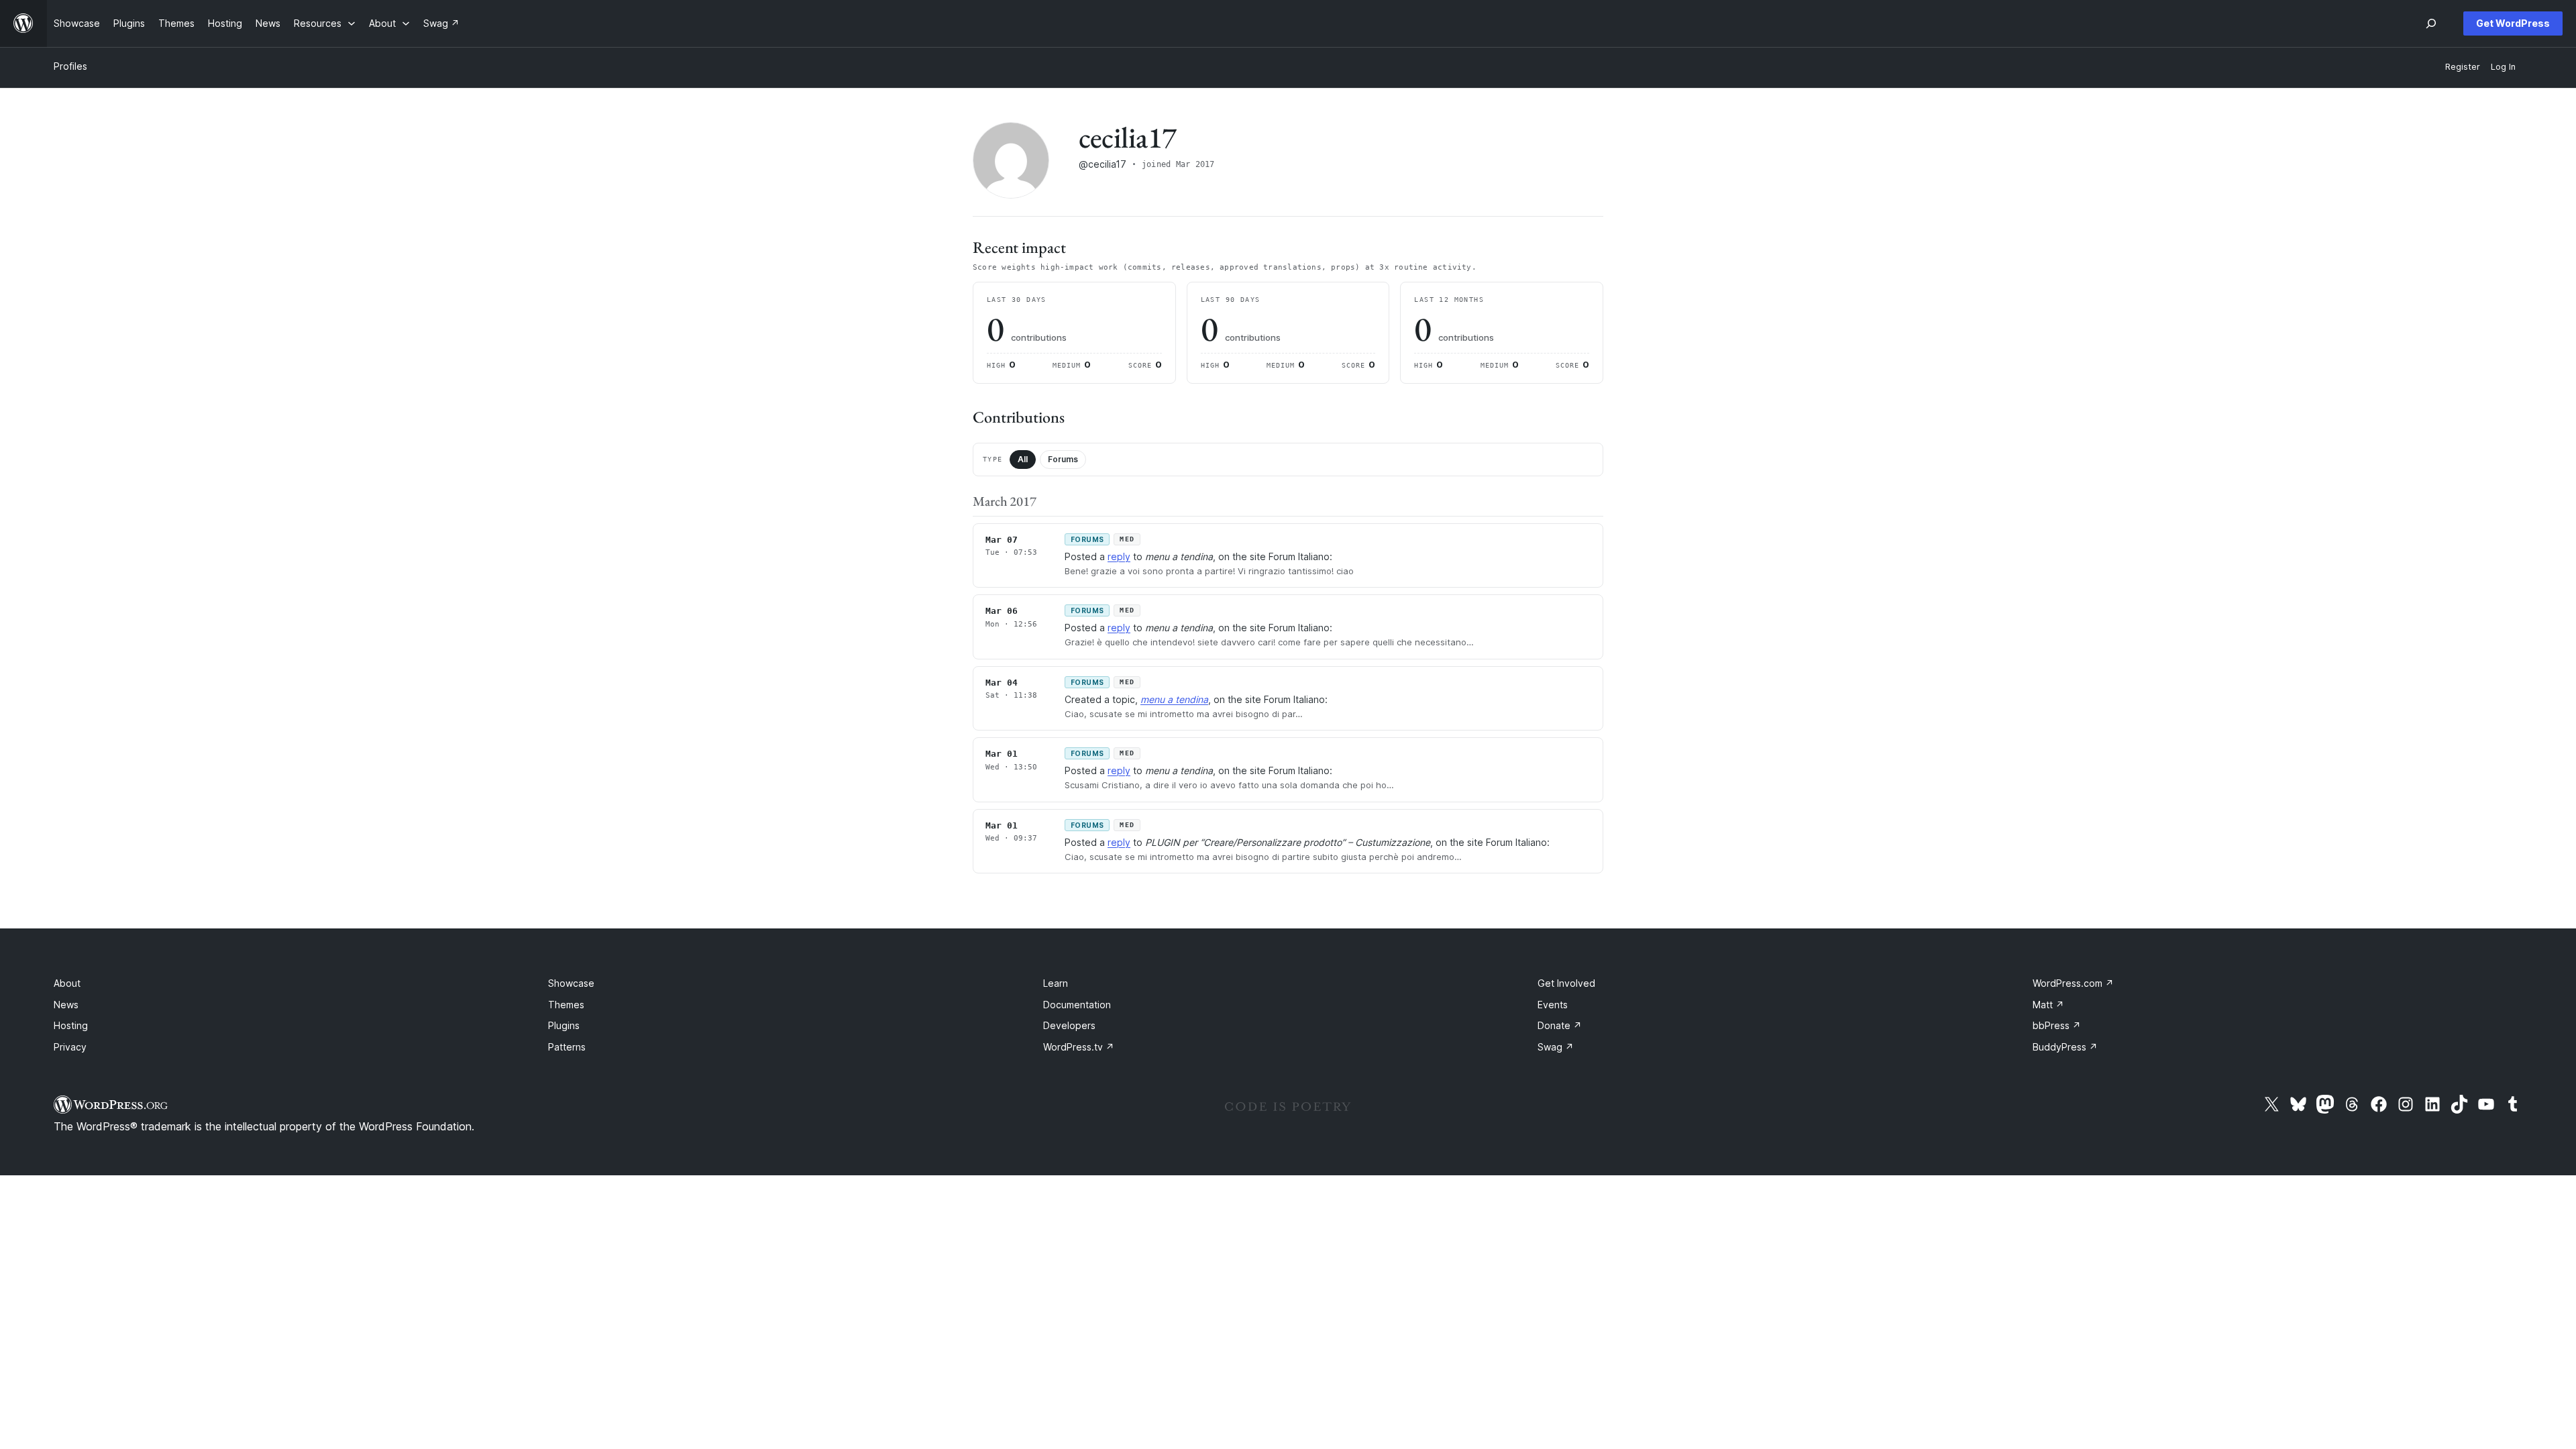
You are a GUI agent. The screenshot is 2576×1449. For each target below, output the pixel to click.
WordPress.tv (1079, 1047)
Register (2463, 67)
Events (1553, 1005)
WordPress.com (2073, 983)
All (1023, 459)
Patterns (567, 1047)
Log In (2503, 67)
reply (1119, 556)
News (66, 1005)
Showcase (571, 983)
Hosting (71, 1025)
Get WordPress (2513, 23)
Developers (1069, 1025)
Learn (1056, 983)
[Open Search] (2431, 23)
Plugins (564, 1025)
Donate (1560, 1025)
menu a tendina (1174, 699)
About (67, 983)
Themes (566, 1005)
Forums (1063, 459)
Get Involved (1566, 983)
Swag (1556, 1047)
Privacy (70, 1047)
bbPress (2057, 1025)
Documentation (1077, 1005)
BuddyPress (2065, 1047)
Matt (2048, 1005)
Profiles (70, 66)
